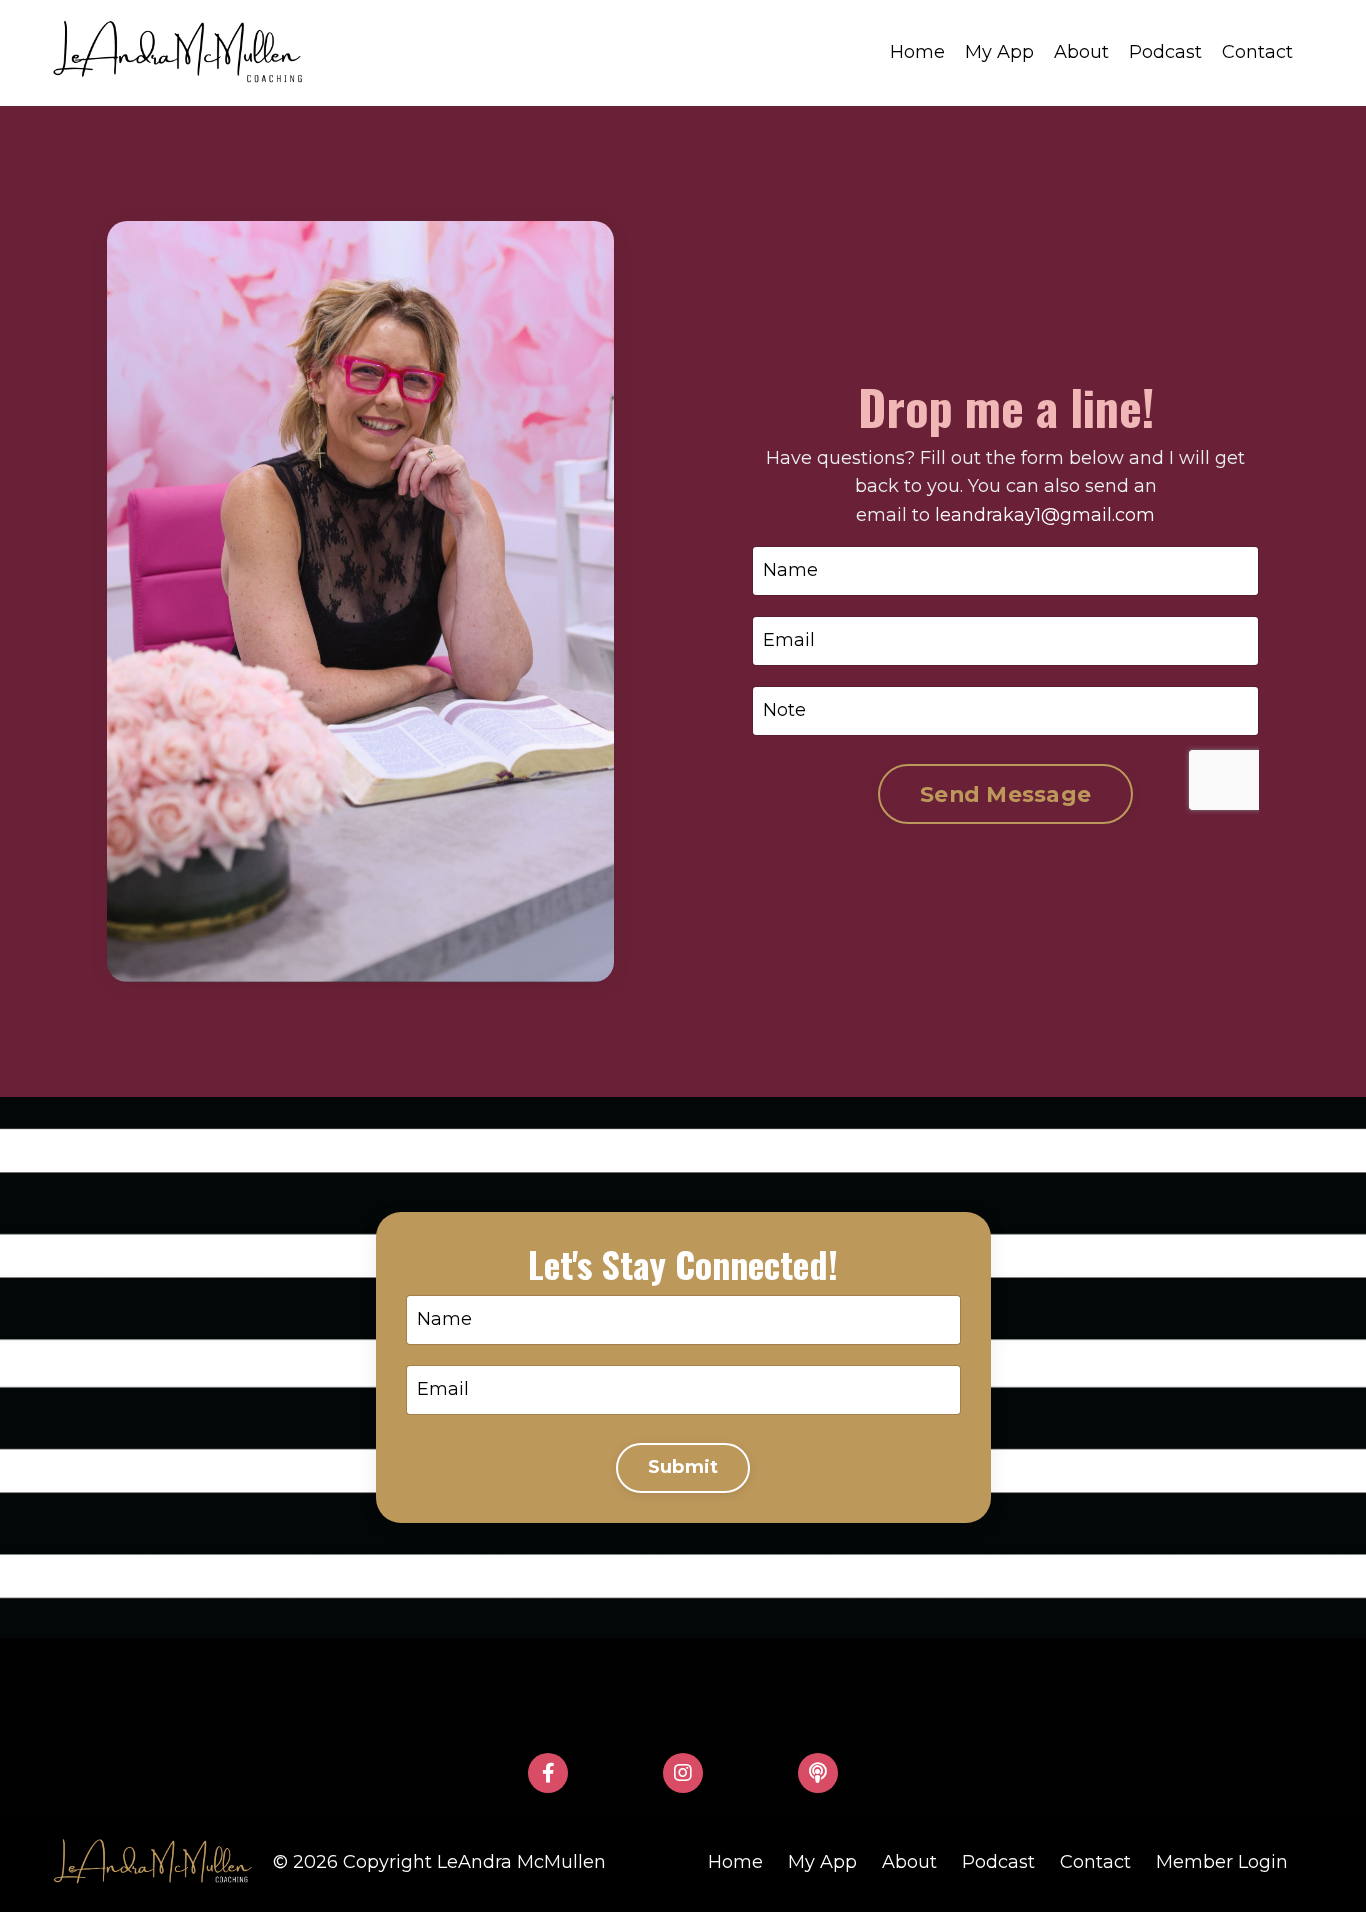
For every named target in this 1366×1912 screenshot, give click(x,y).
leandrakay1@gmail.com (1045, 515)
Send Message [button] (1005, 794)
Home (917, 52)
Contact (1257, 52)
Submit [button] (683, 1467)
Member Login (1222, 1862)
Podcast (1165, 52)
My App (999, 52)
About (1081, 52)
